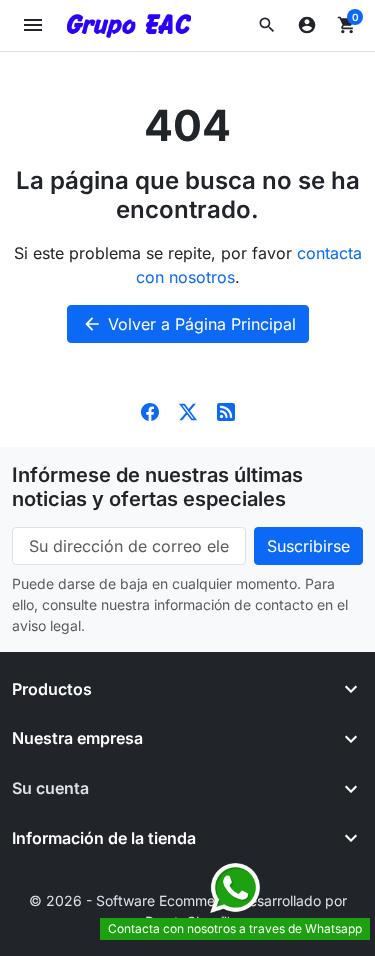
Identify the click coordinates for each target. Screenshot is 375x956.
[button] (267, 25)
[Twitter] (188, 411)
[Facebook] (150, 411)
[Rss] (226, 411)
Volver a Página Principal (189, 324)
